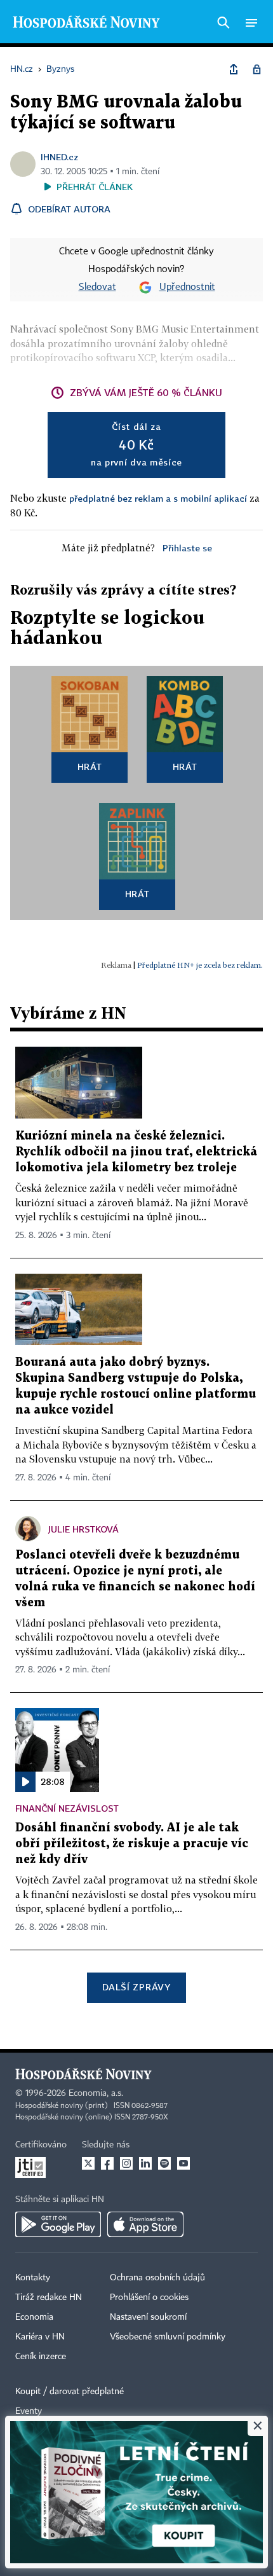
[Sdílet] (234, 69)
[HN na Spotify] (164, 2163)
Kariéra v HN (40, 2337)
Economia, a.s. (96, 2093)
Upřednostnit (187, 287)
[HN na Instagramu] (126, 2163)
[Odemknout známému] (256, 69)
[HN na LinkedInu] (145, 2163)
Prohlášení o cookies (149, 2297)
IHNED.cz (59, 157)
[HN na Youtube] (183, 2163)
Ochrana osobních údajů (157, 2278)
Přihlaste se (187, 548)
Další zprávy (136, 1987)
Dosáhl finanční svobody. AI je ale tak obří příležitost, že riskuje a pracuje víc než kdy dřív (132, 1844)
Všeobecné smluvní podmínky (168, 2337)
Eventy (29, 2411)
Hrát (90, 767)
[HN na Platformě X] (88, 2163)
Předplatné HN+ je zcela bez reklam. (200, 965)
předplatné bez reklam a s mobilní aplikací (158, 498)
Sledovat (97, 287)
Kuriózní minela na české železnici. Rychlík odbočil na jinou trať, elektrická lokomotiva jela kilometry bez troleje (136, 1152)
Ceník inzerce (41, 2357)
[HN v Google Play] (58, 2224)
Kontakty (33, 2278)
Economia (34, 2317)
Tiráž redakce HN (49, 2297)
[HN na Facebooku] (107, 2163)
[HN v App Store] (145, 2224)
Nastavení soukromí (148, 2317)
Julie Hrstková (83, 1529)
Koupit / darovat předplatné (70, 2392)
